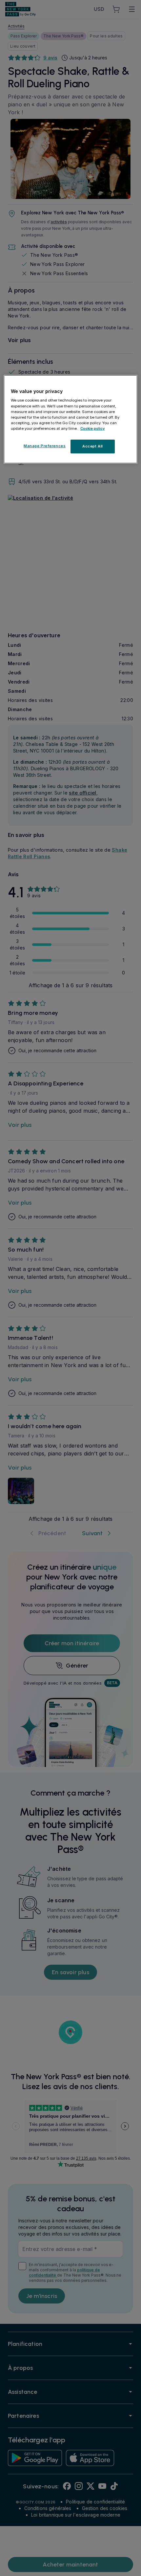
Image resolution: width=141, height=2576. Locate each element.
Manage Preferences (45, 446)
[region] (71, 419)
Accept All (93, 446)
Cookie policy (93, 428)
